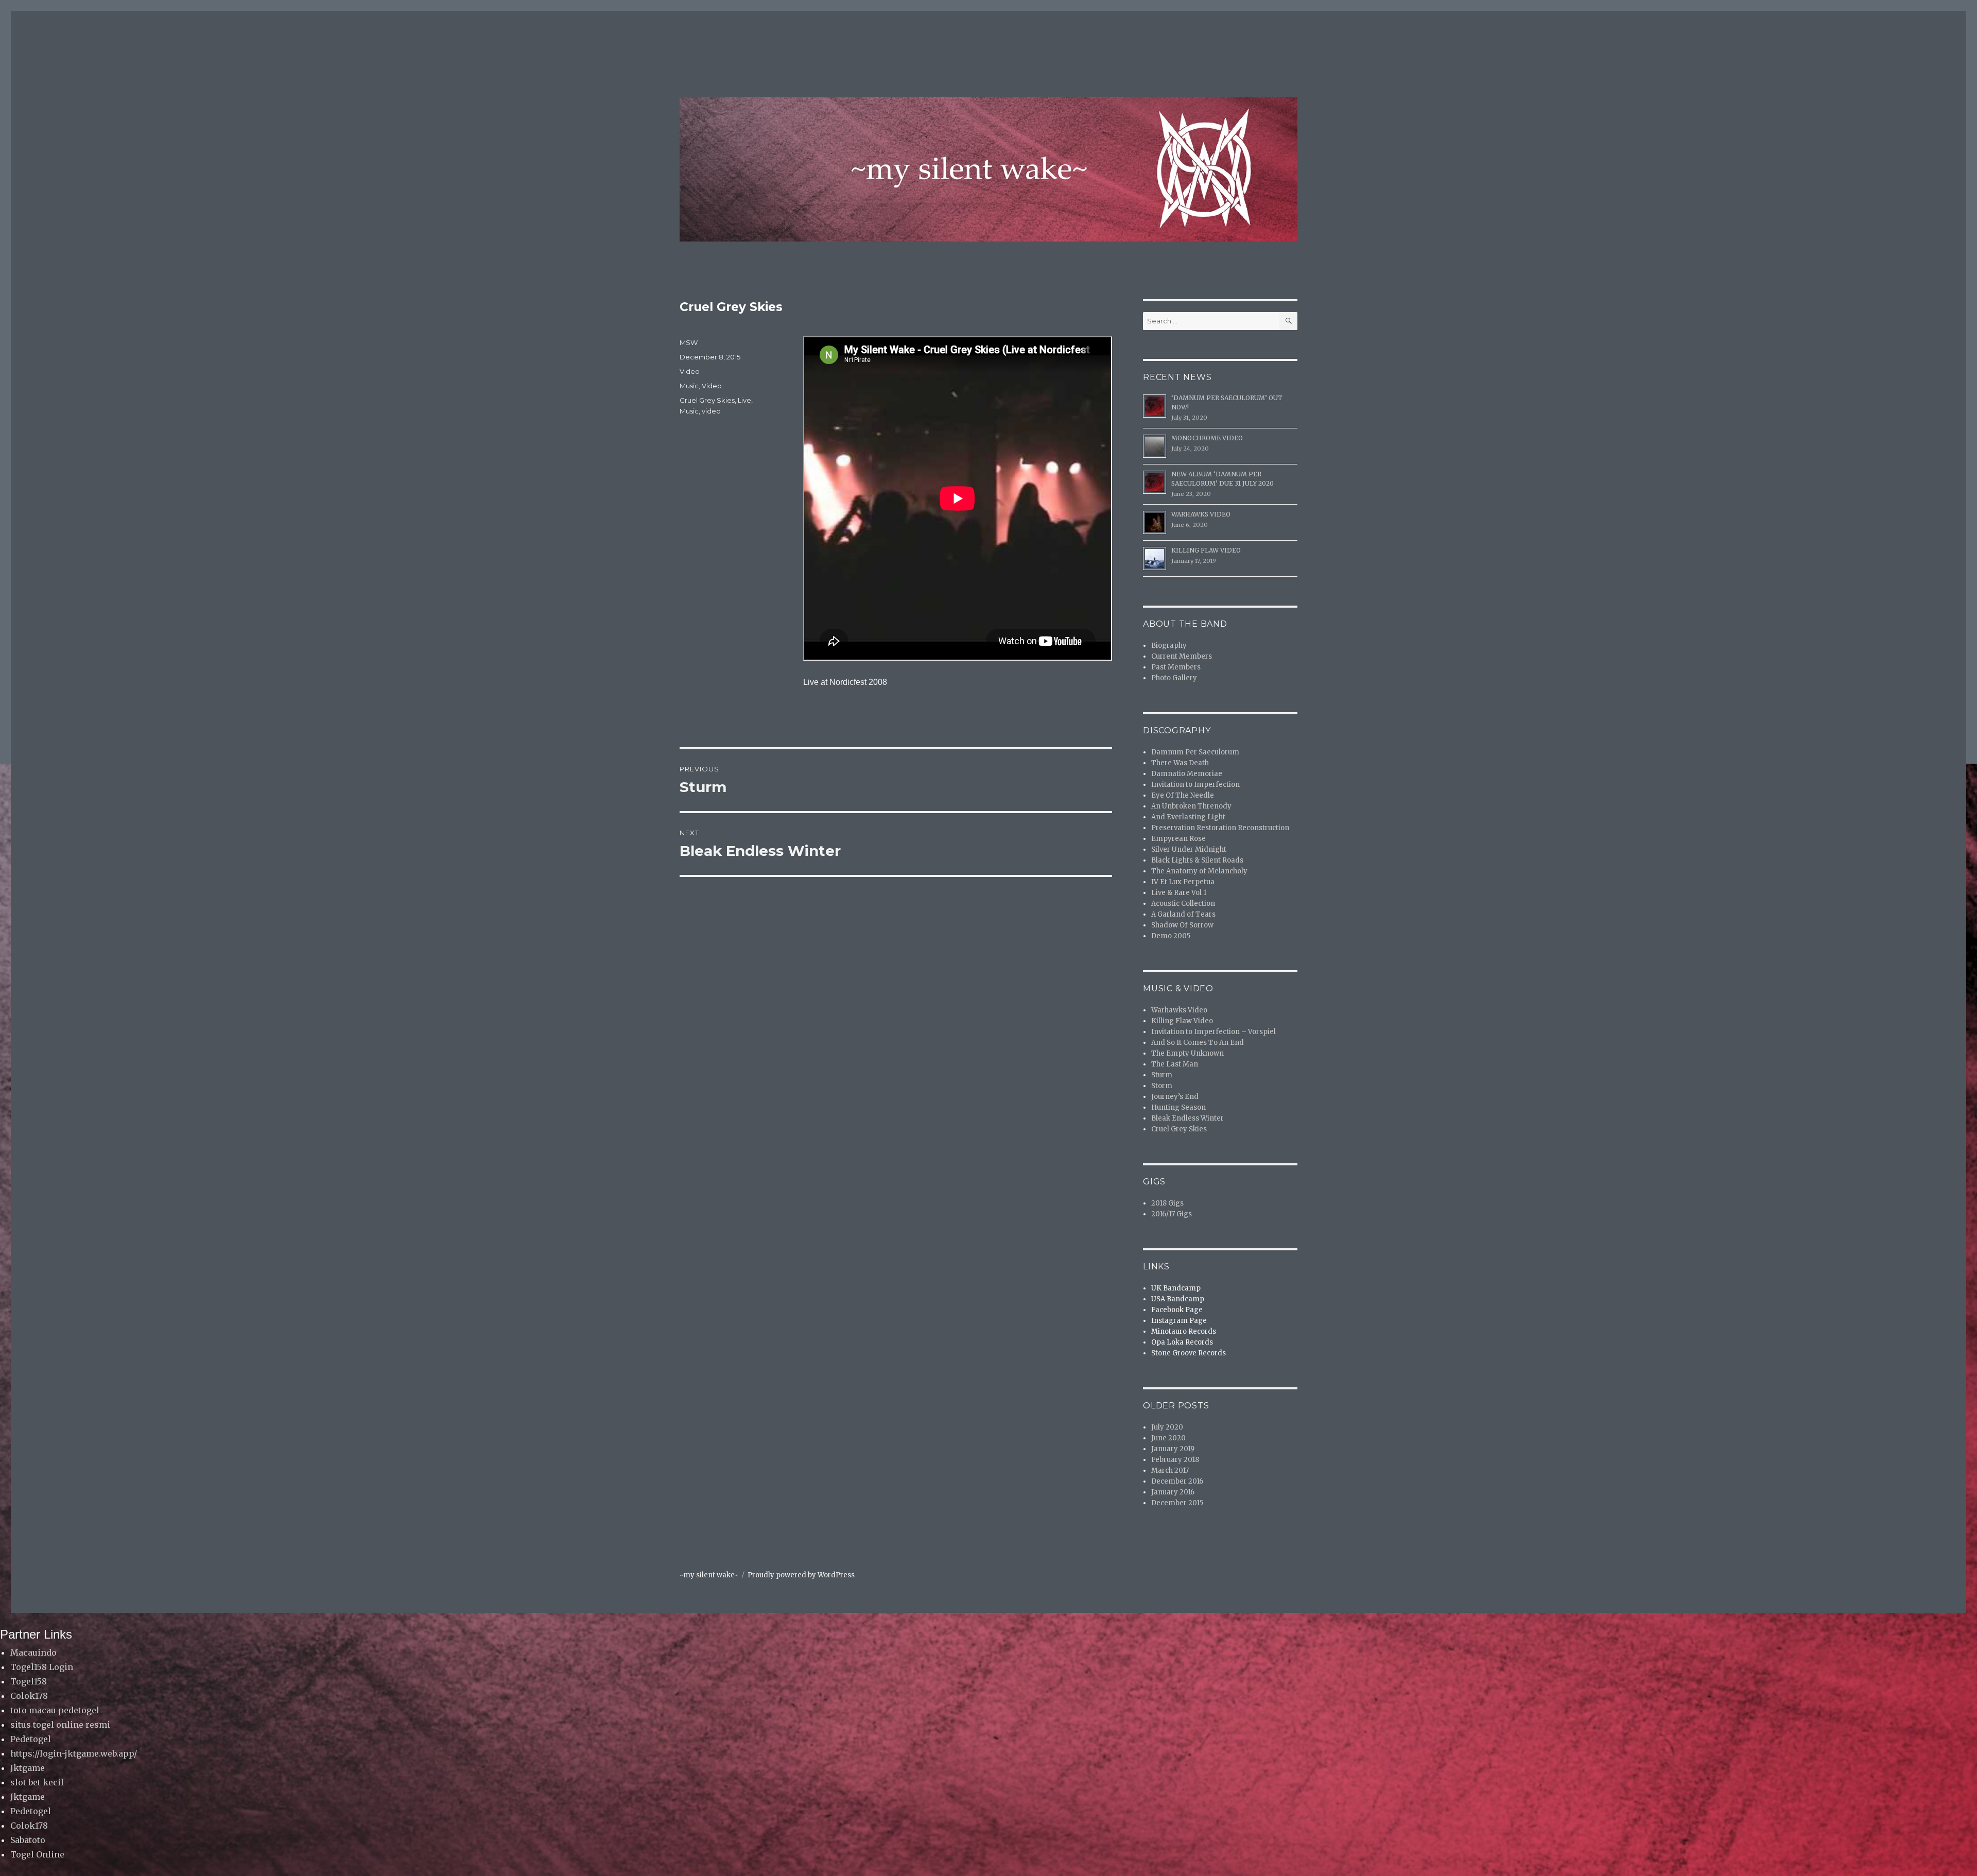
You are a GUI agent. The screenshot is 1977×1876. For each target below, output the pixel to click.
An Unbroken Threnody (1191, 806)
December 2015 (1177, 1503)
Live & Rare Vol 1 (1179, 893)
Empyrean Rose (1178, 839)
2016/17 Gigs (1172, 1214)
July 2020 (1167, 1427)
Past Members (1176, 667)
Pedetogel (31, 1739)
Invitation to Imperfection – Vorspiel (1213, 1032)
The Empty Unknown (1187, 1053)
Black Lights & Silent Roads (1197, 860)
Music (689, 386)
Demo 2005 (1171, 936)
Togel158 (29, 1681)
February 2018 (1175, 1460)
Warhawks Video (1201, 514)
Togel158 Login (42, 1667)
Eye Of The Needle (1183, 795)
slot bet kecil (37, 1782)
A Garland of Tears (1183, 914)
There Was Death (1180, 763)
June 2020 (1168, 1438)
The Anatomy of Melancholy (1199, 871)
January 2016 (1173, 1492)
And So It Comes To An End (1198, 1043)
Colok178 (29, 1696)
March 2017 (1170, 1470)
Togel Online (37, 1854)
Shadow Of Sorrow (1182, 925)
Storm (1162, 1086)
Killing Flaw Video (1206, 550)
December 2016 (1177, 1481)
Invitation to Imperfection (1195, 785)
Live (744, 400)
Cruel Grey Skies (707, 400)
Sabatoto (28, 1840)
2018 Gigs (1167, 1203)
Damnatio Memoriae (1187, 774)
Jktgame (28, 1768)
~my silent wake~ (709, 1575)
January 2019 (1173, 1449)
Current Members (1182, 656)
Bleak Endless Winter (1187, 1118)
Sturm (1162, 1075)
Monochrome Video (1207, 438)
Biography (1169, 646)
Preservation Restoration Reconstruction (1220, 828)
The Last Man (1175, 1064)
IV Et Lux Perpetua (1183, 882)
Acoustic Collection (1183, 903)
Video (690, 371)
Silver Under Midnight (1189, 849)
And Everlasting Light (1188, 817)
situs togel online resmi (60, 1725)
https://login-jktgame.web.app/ (74, 1753)
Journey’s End (1175, 1097)
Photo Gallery (1174, 678)
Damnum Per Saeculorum (1195, 752)
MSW (689, 342)
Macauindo (33, 1653)
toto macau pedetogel (55, 1710)
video (711, 411)
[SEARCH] (1288, 321)
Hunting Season (1178, 1107)
